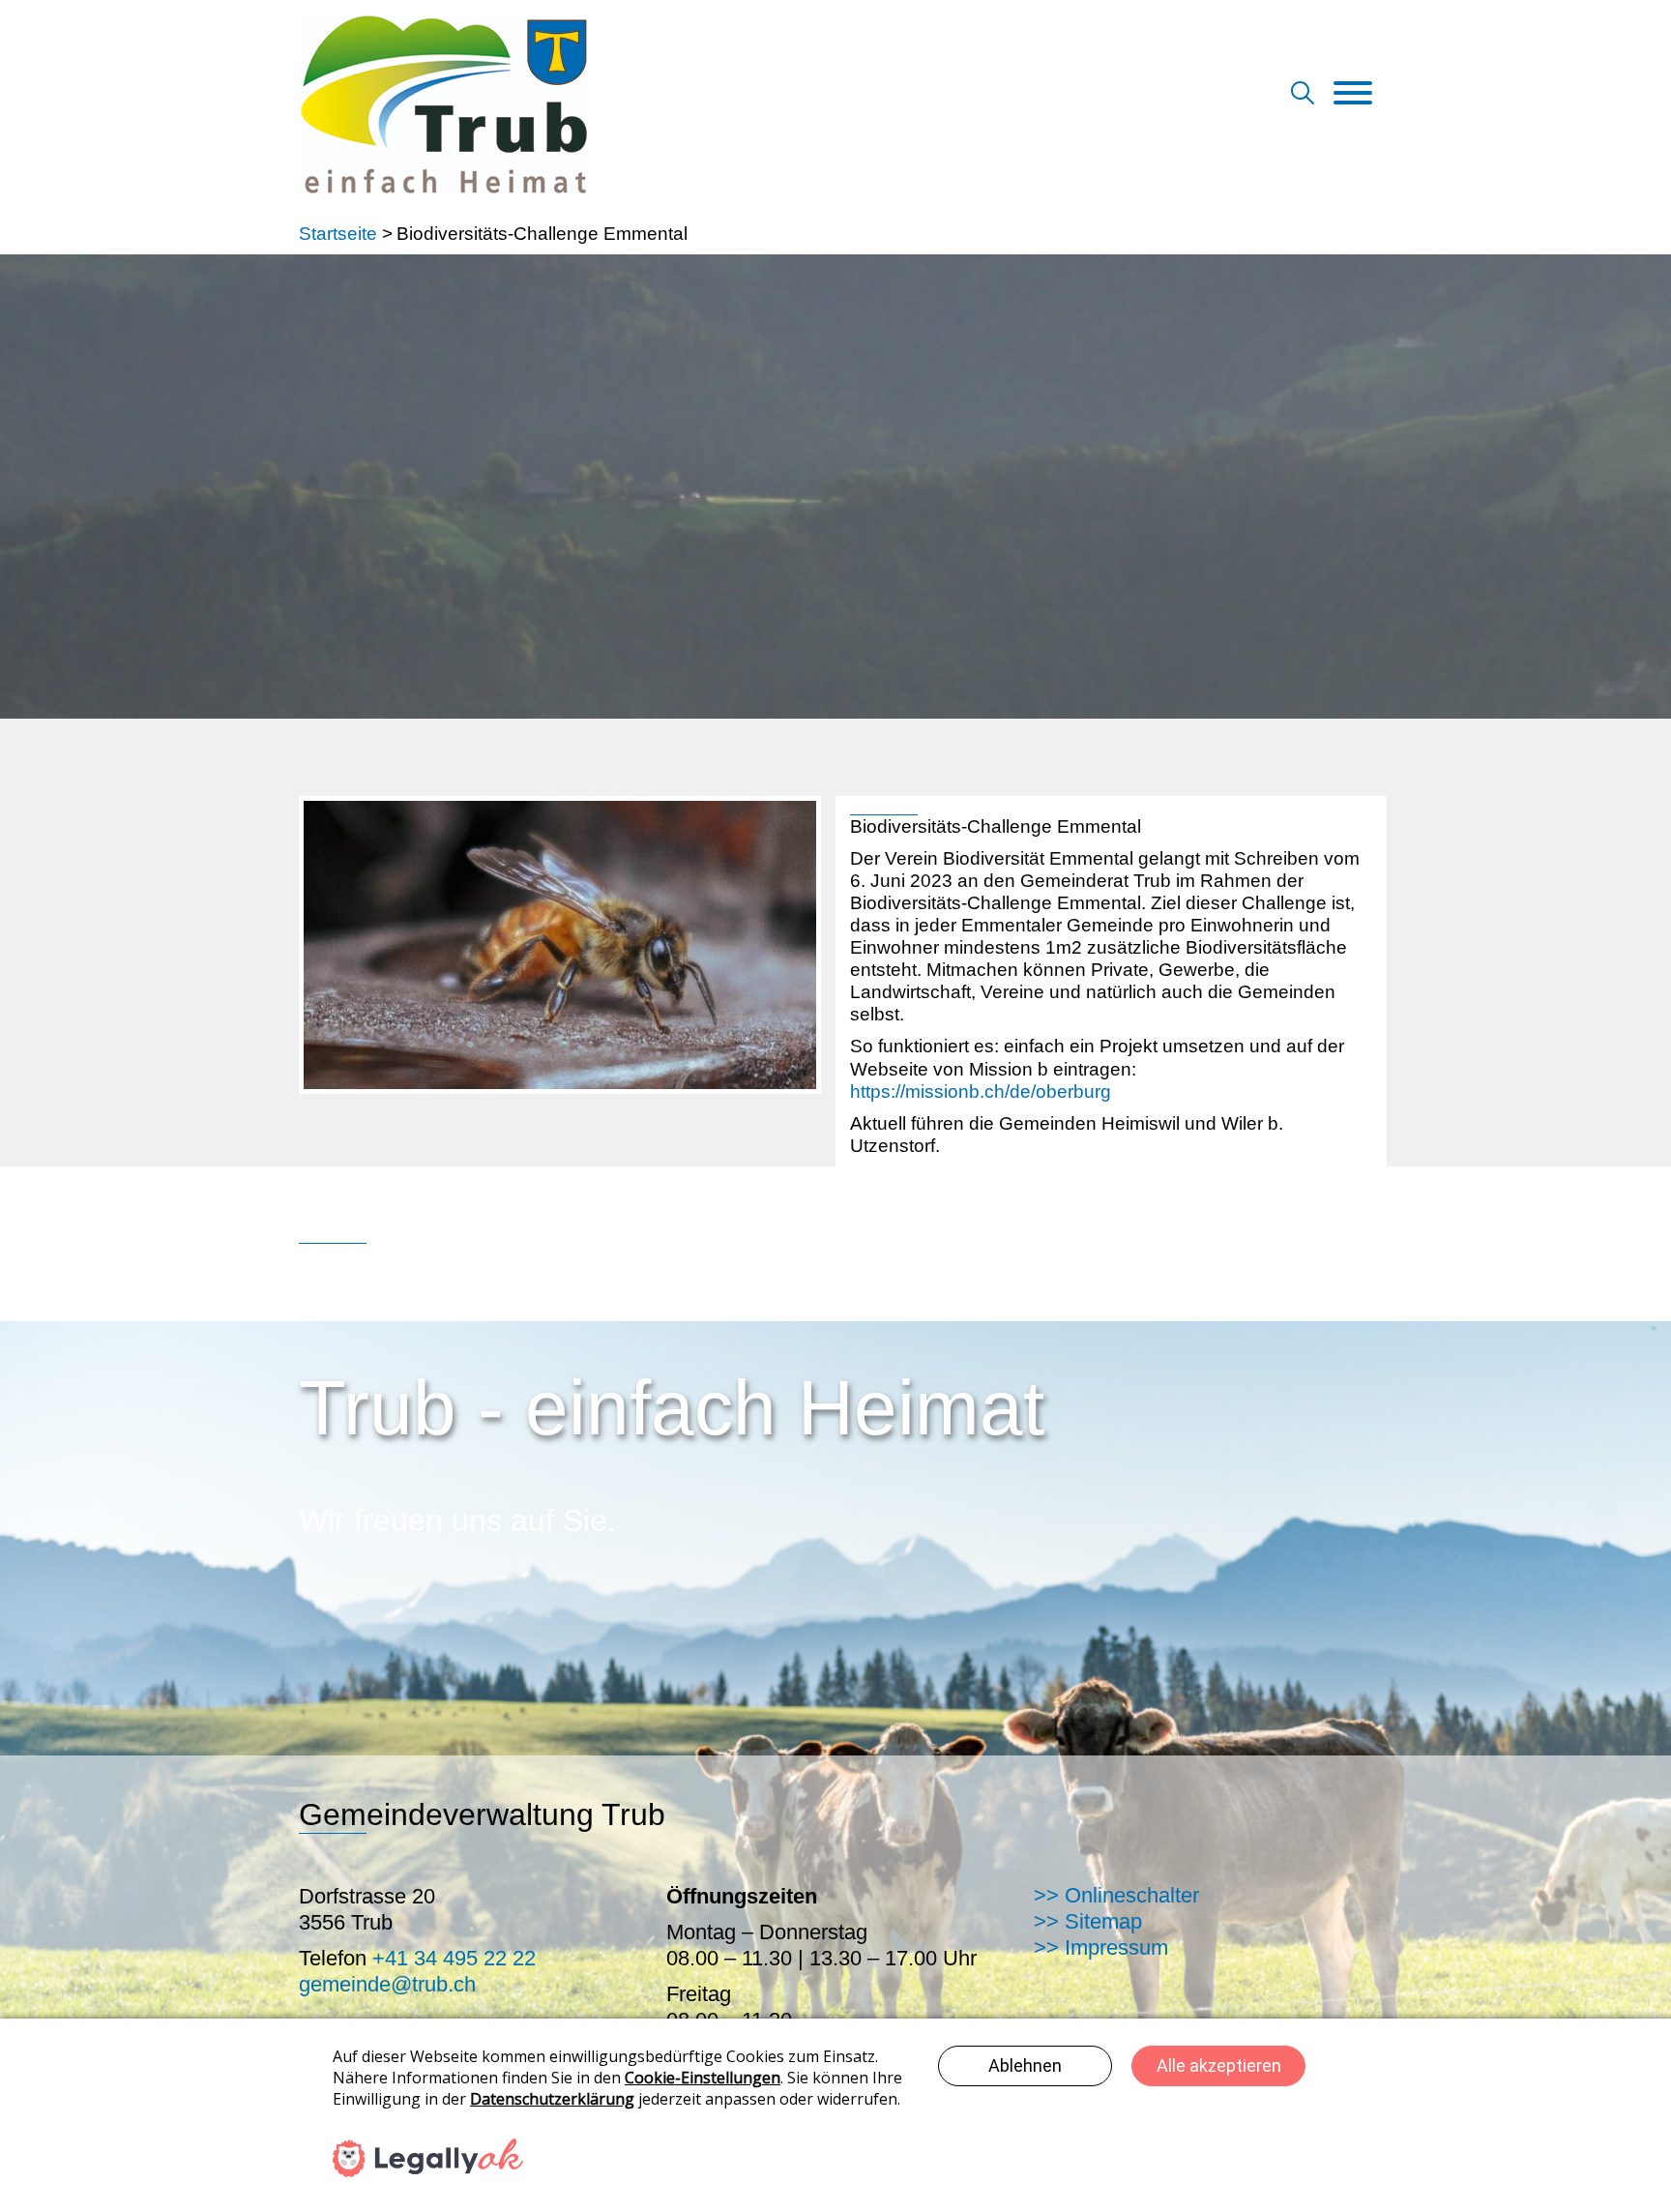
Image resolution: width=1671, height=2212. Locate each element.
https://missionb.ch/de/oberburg (981, 1091)
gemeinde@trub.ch (387, 1984)
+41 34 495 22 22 (454, 1958)
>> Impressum (1101, 1947)
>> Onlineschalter (1116, 1895)
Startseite (338, 234)
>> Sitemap (1088, 1921)
